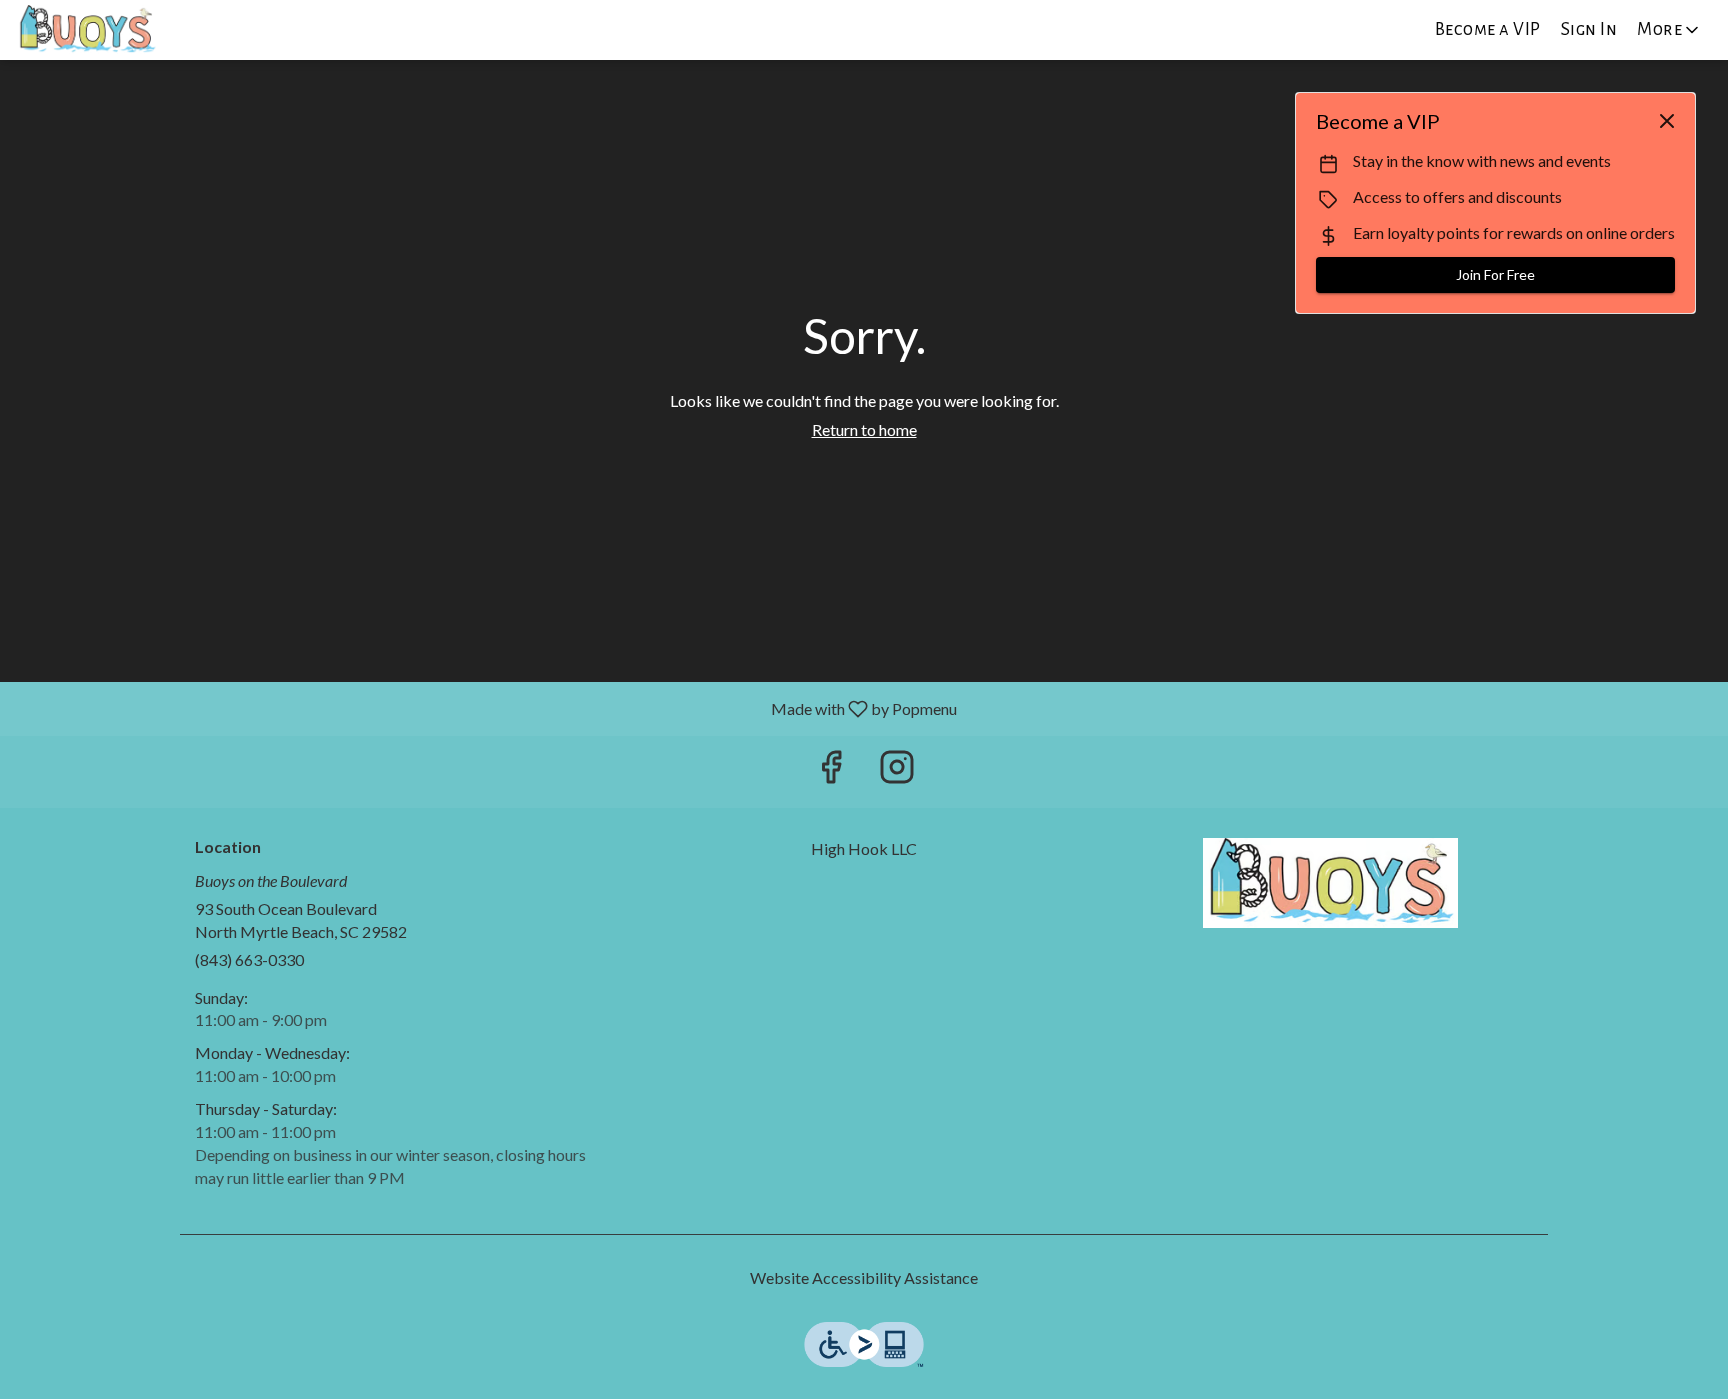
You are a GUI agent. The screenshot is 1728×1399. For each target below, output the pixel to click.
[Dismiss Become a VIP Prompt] (1667, 121)
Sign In (1589, 29)
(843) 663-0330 (249, 959)
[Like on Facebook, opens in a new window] (831, 771)
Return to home (864, 429)
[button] (1669, 30)
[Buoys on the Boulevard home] (106, 30)
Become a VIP (1488, 29)
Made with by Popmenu (486, 708)
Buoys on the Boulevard (1330, 883)
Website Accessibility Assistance (864, 1277)
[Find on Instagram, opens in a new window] (897, 771)
